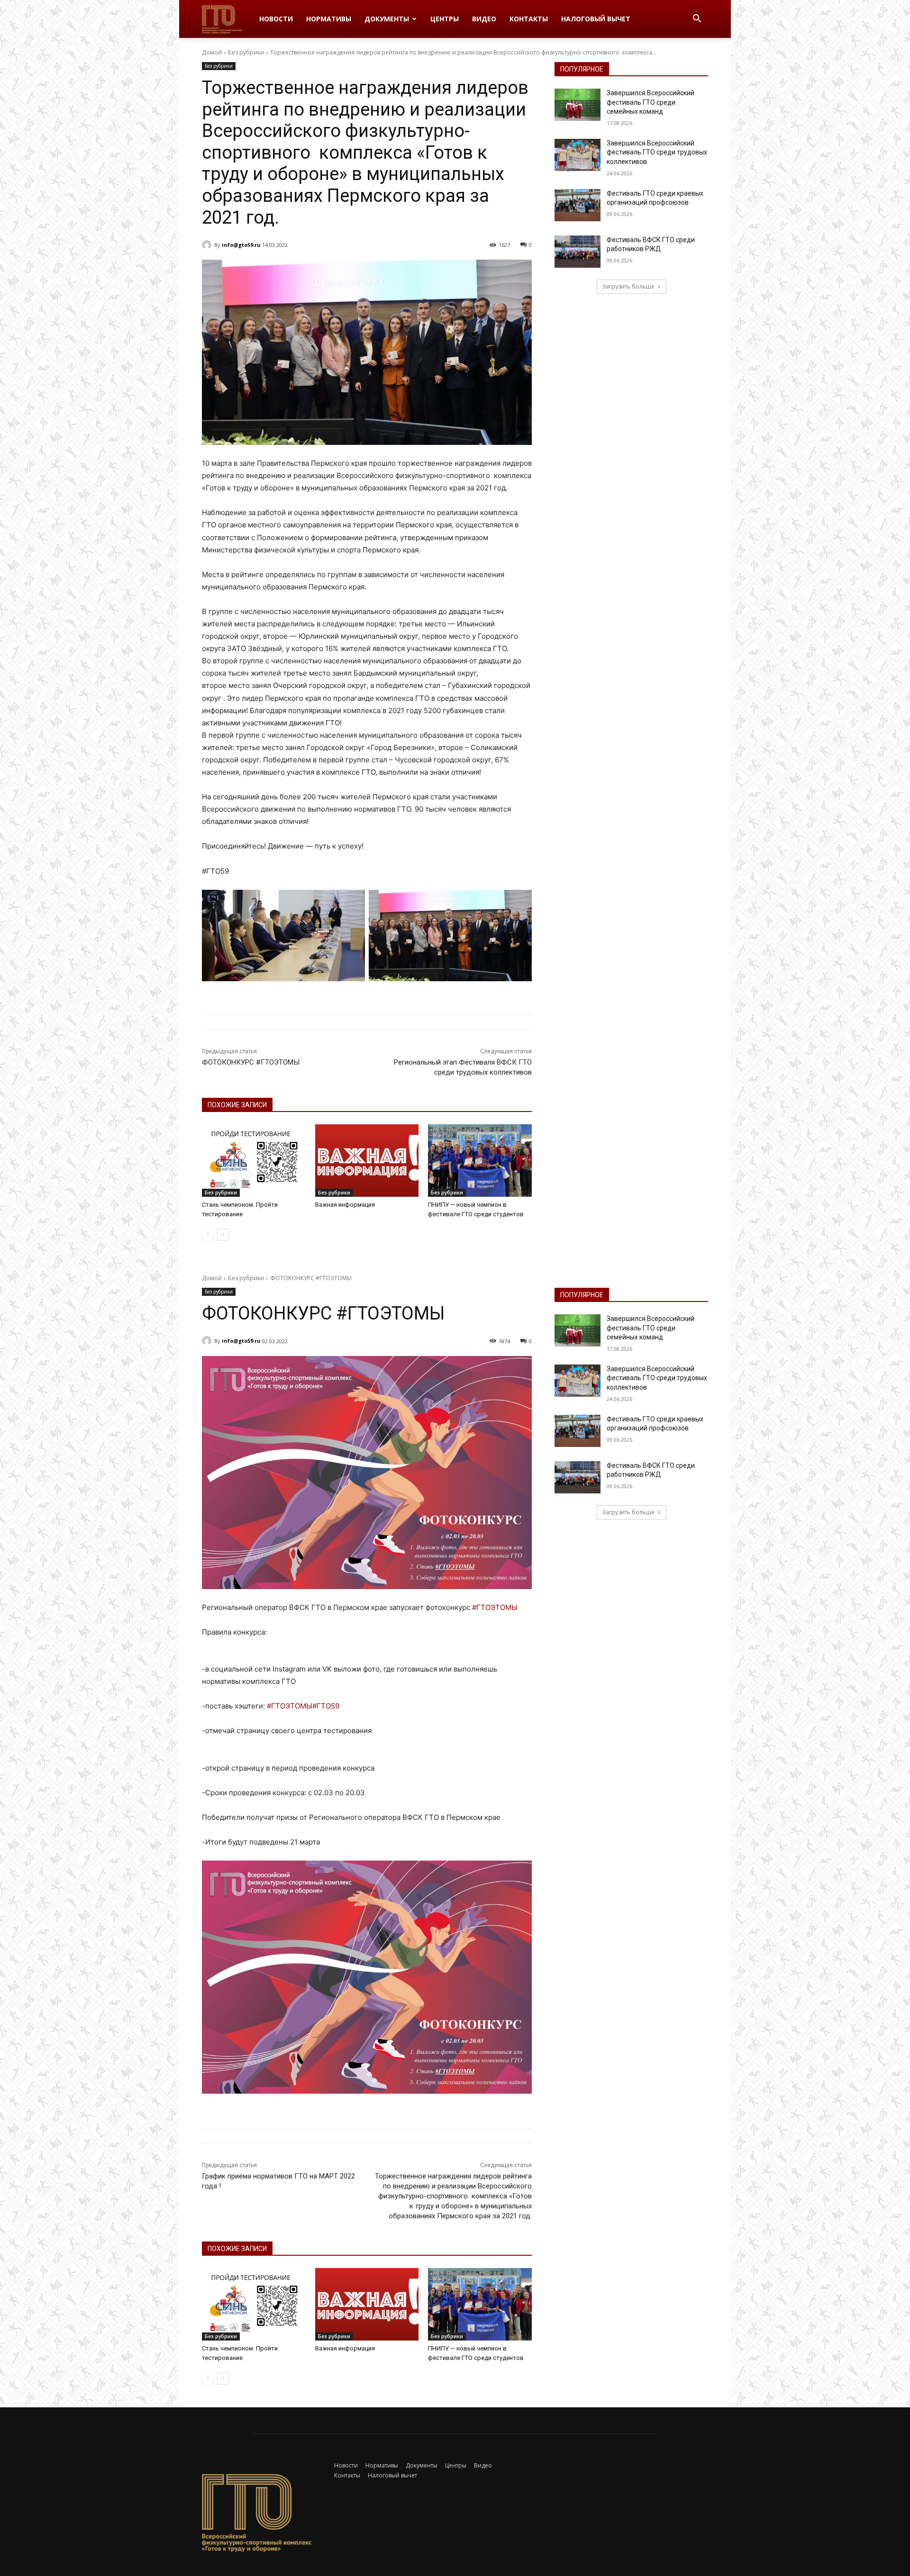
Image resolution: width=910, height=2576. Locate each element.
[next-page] (223, 1235)
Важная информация (345, 1205)
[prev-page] (208, 1235)
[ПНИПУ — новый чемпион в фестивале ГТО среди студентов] (480, 1161)
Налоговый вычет (596, 19)
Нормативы (329, 19)
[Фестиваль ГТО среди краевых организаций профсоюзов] (578, 205)
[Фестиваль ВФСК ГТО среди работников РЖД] (578, 252)
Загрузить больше (628, 286)
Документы (387, 19)
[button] (697, 20)
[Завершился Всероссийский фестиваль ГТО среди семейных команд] (578, 105)
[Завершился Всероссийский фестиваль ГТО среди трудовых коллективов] (578, 155)
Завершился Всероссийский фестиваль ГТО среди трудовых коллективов (657, 152)
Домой (212, 52)
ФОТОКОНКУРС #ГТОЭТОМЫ (251, 1062)
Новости (276, 19)
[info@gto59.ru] (208, 245)
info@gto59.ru (241, 245)
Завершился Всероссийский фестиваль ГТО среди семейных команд (651, 102)
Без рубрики (246, 52)
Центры (445, 19)
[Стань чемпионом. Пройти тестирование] (254, 1161)
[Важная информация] (367, 1161)
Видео (484, 19)
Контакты (529, 19)
